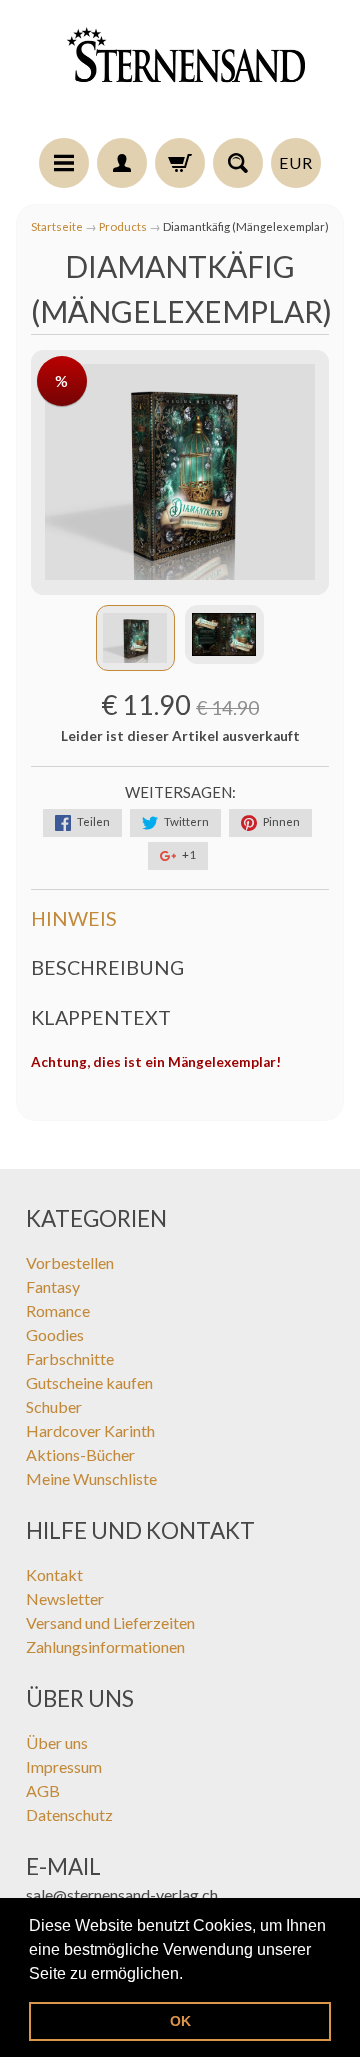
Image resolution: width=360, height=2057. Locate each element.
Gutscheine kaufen (89, 1382)
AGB (43, 1790)
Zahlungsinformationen (105, 1646)
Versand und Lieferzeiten (110, 1622)
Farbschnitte (70, 1358)
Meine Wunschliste (91, 1478)
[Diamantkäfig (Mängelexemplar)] (135, 638)
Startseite (57, 226)
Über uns (57, 1742)
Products (123, 226)
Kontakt (54, 1574)
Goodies (55, 1334)
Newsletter (65, 1598)
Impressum (64, 1766)
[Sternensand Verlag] (180, 72)
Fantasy (53, 1286)
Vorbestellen (70, 1262)
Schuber (54, 1406)
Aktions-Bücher (80, 1454)
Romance (58, 1310)
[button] (190, 1975)
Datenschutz (69, 1814)
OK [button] (180, 2021)
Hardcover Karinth (90, 1430)
